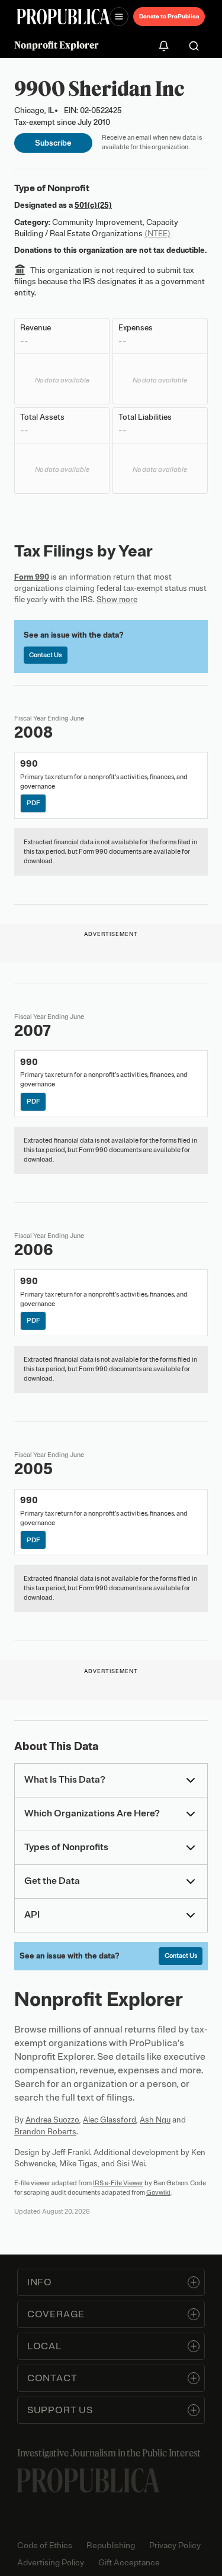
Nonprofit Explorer (57, 45)
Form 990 (32, 577)
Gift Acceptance (129, 2563)
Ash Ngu (155, 2120)
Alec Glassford (110, 2120)
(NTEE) (157, 234)
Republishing (111, 2546)
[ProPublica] (63, 17)
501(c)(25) (93, 205)
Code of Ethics (45, 2546)
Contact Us (45, 655)
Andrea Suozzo (52, 2120)
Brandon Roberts (45, 2132)
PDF (33, 803)
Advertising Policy (51, 2563)
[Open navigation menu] (119, 17)
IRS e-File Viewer (118, 2183)
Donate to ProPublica (169, 16)
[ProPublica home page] (88, 2480)
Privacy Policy (175, 2546)
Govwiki (158, 2192)
